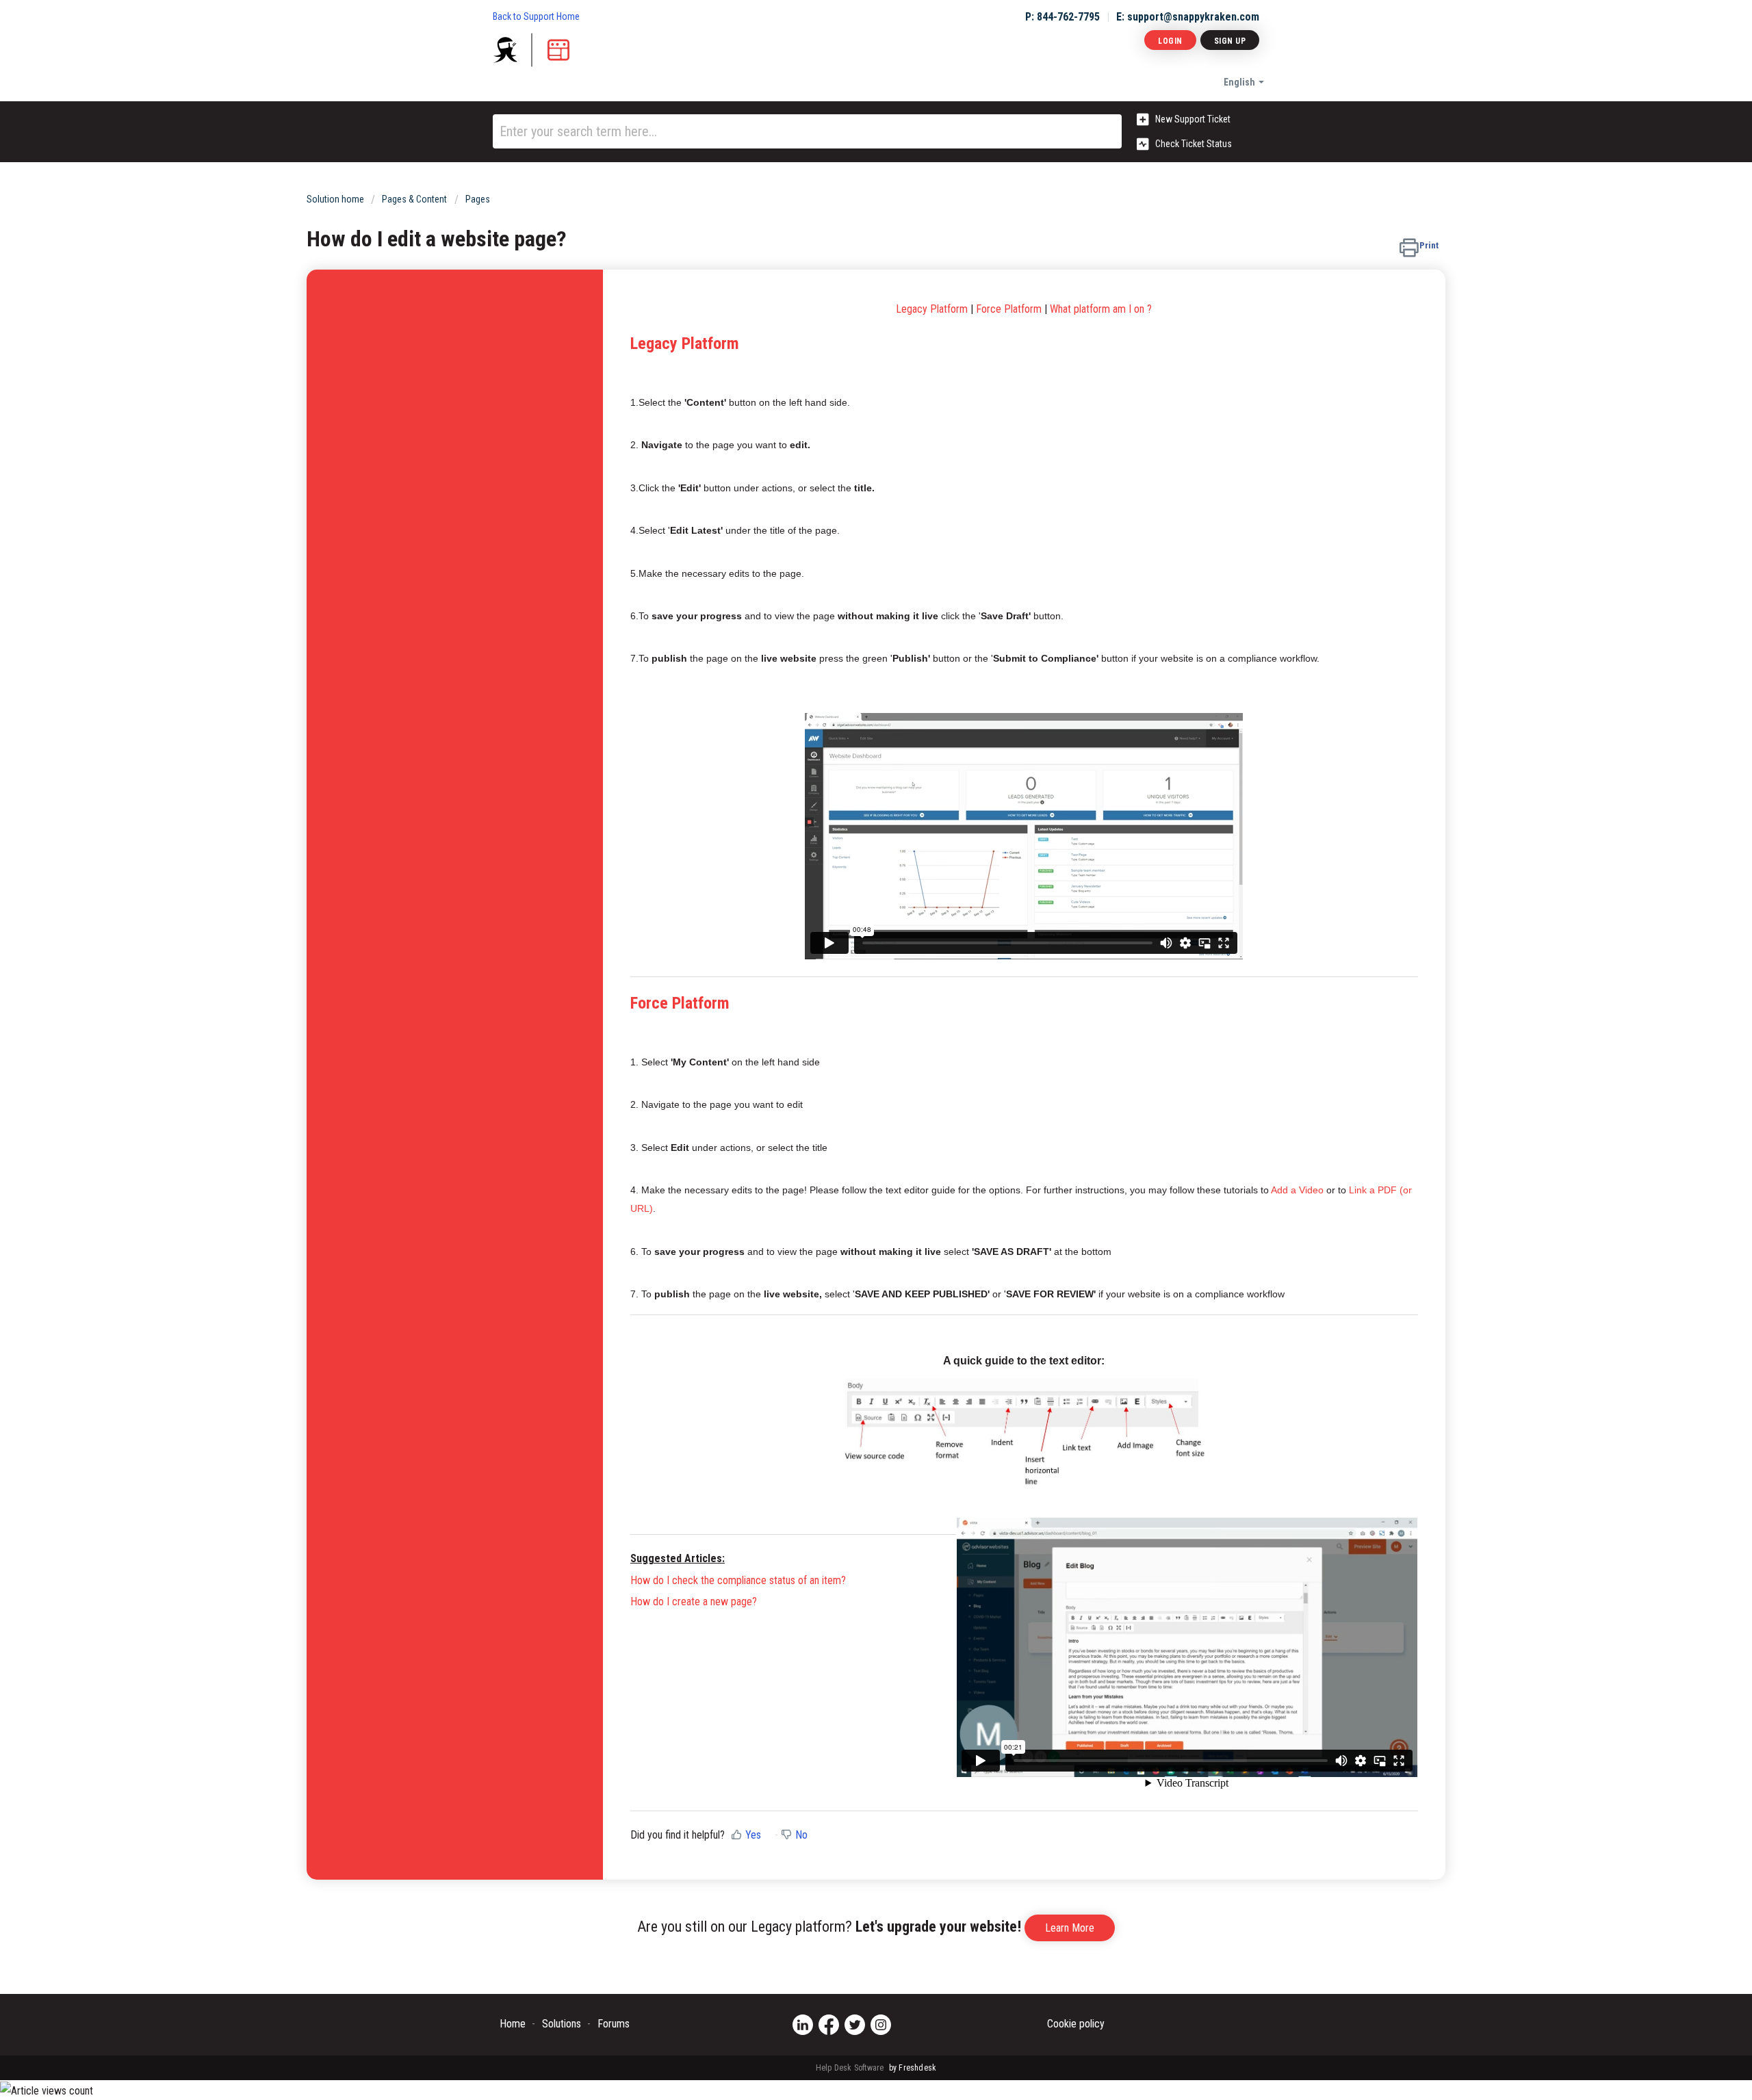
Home (513, 2024)
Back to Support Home (536, 16)
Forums (614, 2024)
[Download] (851, 897)
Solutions (562, 2024)
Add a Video (1297, 1190)
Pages (478, 199)
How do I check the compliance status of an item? (738, 1580)
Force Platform (1009, 309)
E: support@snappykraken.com (1188, 17)
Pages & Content (414, 199)
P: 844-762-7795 (1062, 17)
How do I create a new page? (694, 1602)
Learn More (1070, 1928)
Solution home (336, 199)
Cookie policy (1076, 2024)
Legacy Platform (685, 343)
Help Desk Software (851, 2068)
